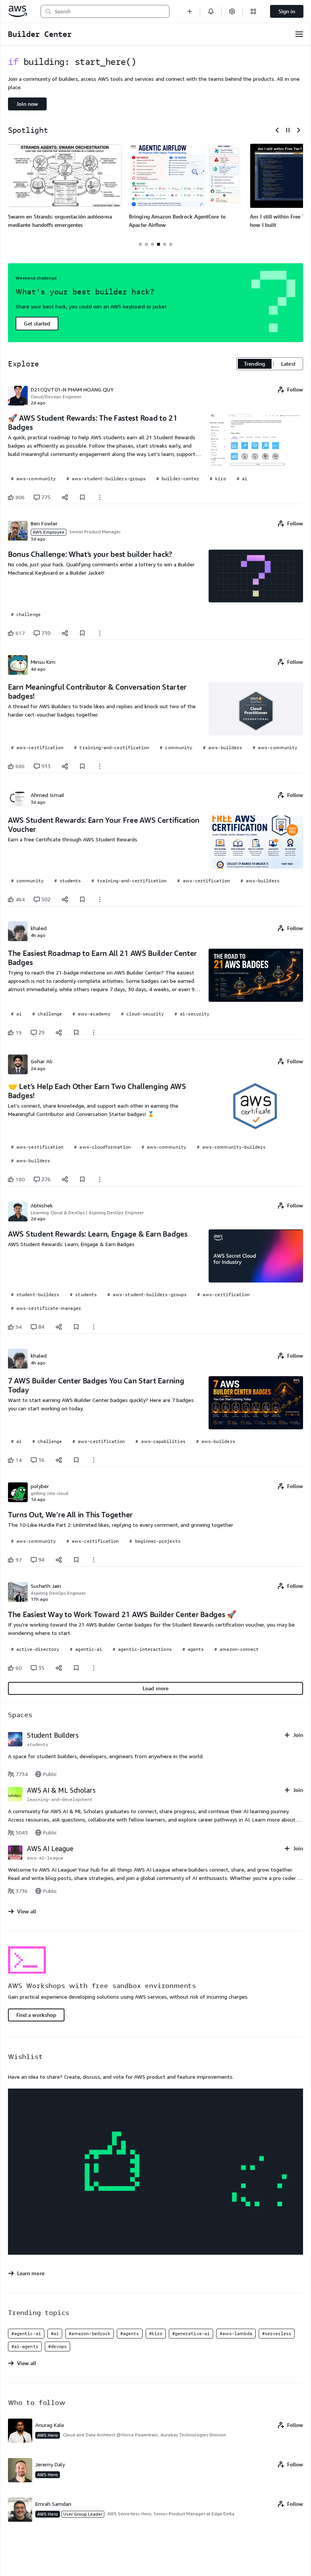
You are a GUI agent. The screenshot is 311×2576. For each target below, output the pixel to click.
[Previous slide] (277, 130)
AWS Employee (49, 532)
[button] (190, 11)
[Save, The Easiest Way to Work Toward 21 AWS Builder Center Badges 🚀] (76, 1668)
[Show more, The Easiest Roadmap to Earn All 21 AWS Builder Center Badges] (94, 1033)
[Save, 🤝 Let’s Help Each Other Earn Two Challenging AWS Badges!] (82, 1179)
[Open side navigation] (299, 34)
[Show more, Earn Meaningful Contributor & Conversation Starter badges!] (100, 766)
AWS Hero (48, 2435)
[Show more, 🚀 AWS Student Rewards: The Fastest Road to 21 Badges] (100, 497)
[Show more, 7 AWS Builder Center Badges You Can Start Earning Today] (94, 1460)
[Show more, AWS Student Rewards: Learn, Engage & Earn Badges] (94, 1327)
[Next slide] (298, 130)
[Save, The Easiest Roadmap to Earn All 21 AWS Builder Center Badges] (76, 1033)
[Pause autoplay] (288, 130)
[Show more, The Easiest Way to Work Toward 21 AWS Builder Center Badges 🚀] (94, 1668)
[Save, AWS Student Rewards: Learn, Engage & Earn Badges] (76, 1327)
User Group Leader (83, 2514)
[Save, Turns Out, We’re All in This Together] (76, 1560)
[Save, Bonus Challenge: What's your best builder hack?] (82, 633)
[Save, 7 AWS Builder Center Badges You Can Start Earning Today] (76, 1460)
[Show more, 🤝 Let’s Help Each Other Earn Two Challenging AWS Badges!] (100, 1179)
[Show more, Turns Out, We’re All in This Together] (94, 1560)
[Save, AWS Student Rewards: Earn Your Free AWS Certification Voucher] (82, 899)
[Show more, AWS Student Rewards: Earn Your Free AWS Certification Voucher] (100, 899)
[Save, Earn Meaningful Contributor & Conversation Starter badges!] (82, 766)
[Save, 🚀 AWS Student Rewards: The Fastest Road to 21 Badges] (82, 497)
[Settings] (232, 11)
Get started (37, 323)
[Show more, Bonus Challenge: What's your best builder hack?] (100, 633)
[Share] (65, 497)
